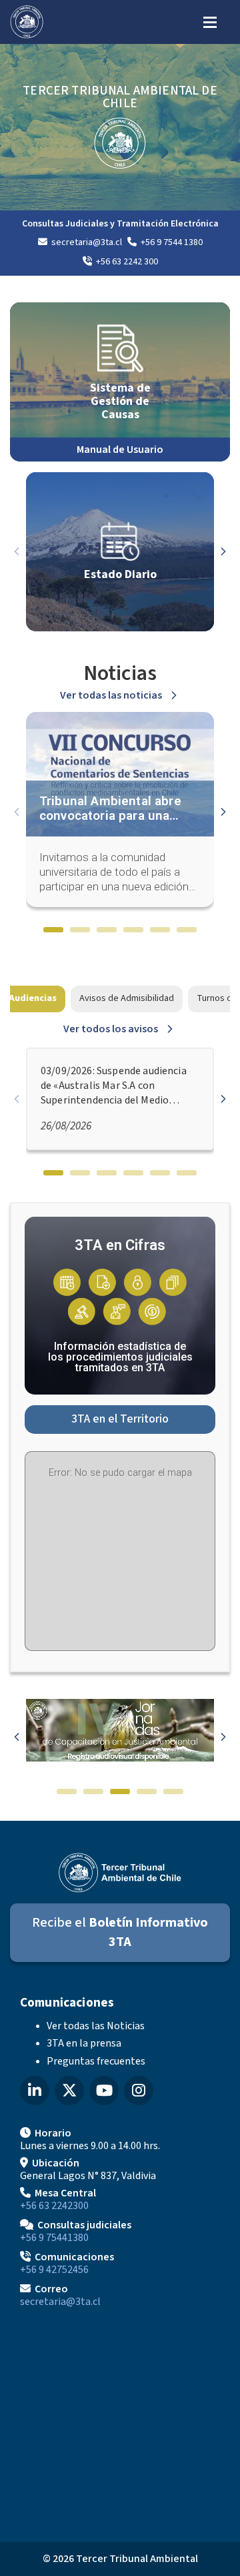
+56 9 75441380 (54, 2238)
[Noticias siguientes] (223, 812)
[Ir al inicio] (27, 22)
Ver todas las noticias (111, 695)
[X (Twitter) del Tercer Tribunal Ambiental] (69, 2091)
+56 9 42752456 (54, 2270)
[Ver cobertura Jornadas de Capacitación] (120, 1759)
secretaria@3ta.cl (60, 2302)
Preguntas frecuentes (96, 2061)
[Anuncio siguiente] (223, 1737)
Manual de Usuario (120, 450)
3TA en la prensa (84, 2043)
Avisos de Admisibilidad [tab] (127, 998)
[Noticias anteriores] (17, 812)
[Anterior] (17, 551)
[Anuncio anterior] (17, 1737)
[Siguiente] (223, 551)
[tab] (53, 930)
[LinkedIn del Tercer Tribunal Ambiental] (35, 2091)
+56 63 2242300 (54, 2206)
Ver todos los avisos (111, 1029)
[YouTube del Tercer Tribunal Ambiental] (104, 2091)
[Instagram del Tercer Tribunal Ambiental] (139, 2091)
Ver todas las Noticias (96, 2026)
